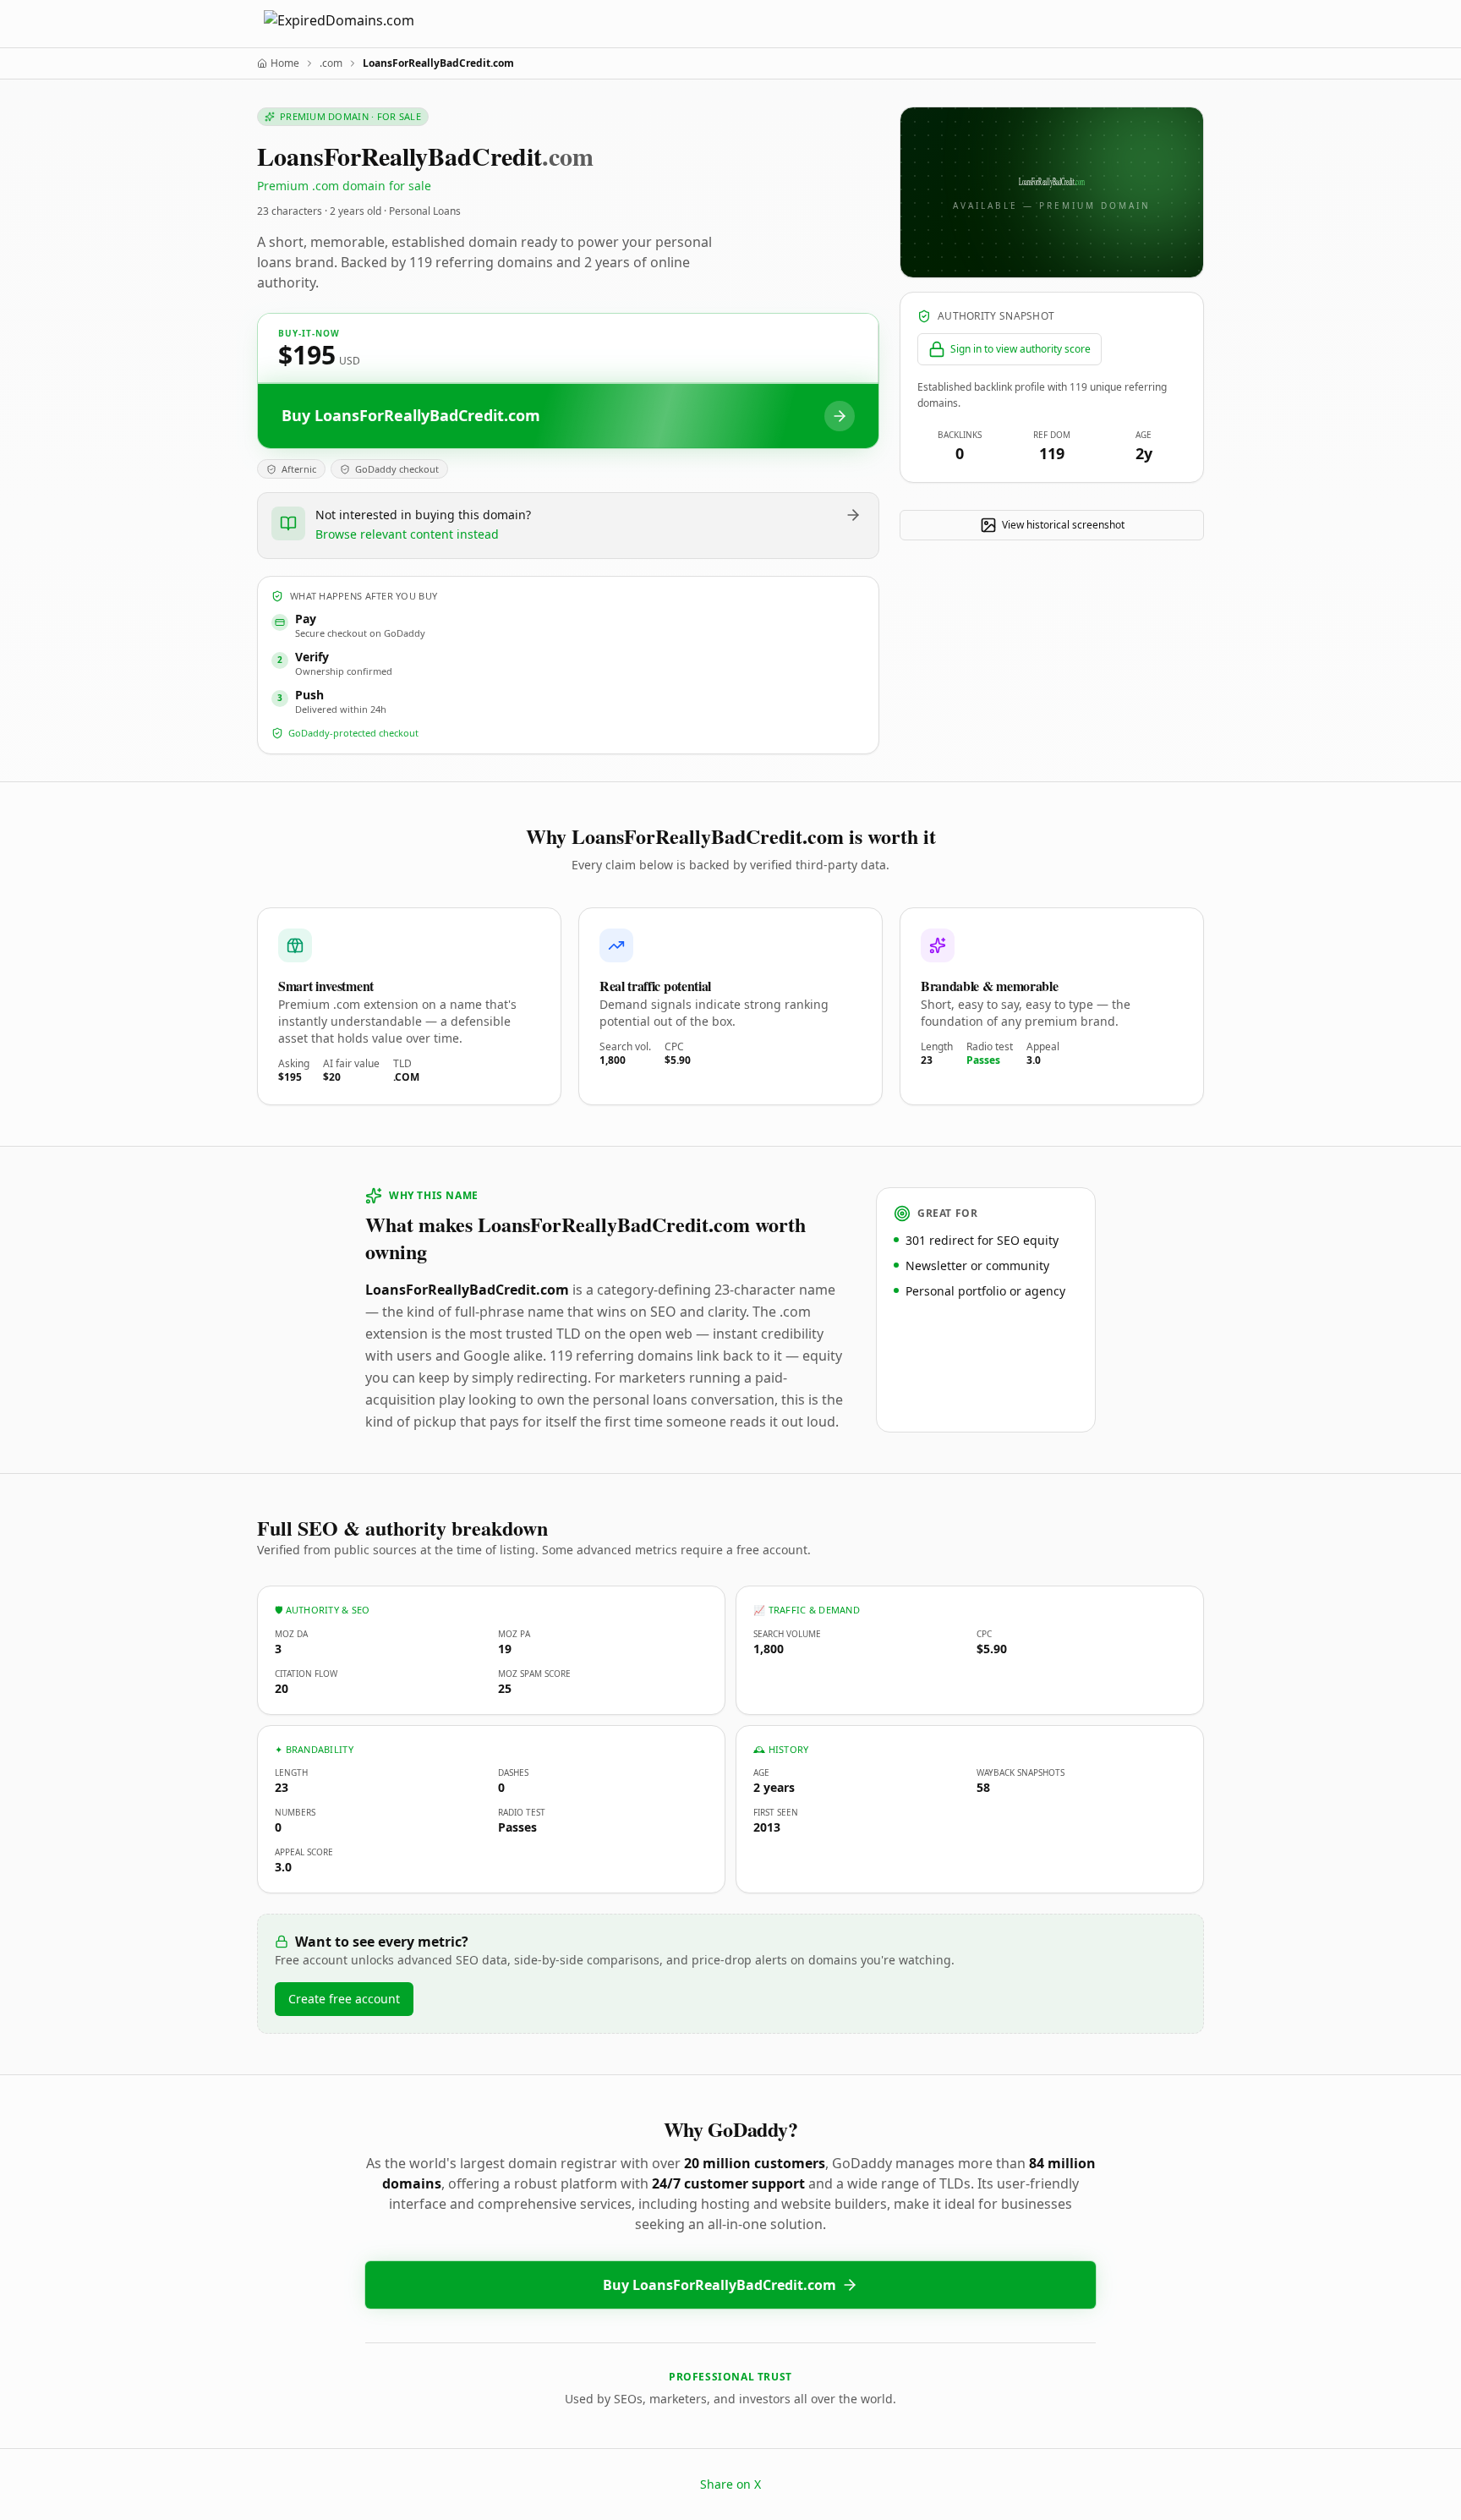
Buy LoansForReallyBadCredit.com (720, 2285)
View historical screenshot (1063, 525)
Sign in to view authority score (1021, 349)
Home (285, 63)
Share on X (730, 2484)
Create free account (344, 1999)
